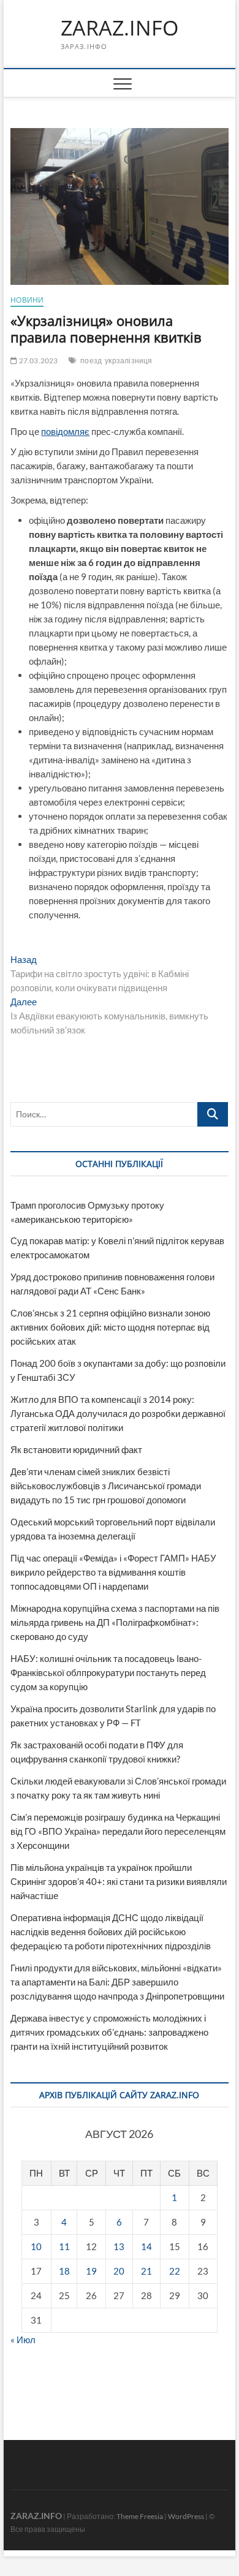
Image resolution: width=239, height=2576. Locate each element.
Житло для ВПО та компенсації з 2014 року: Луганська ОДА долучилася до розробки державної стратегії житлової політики (118, 1413)
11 (64, 2246)
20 (119, 2271)
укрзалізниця (128, 361)
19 (91, 2271)
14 (146, 2246)
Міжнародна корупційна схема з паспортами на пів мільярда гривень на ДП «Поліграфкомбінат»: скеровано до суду (115, 1622)
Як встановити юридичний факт (76, 1449)
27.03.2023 (37, 361)
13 (119, 2246)
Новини (27, 300)
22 (175, 2271)
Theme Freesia (140, 2516)
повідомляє (65, 431)
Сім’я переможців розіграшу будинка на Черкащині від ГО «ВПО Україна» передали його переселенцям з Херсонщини (118, 1831)
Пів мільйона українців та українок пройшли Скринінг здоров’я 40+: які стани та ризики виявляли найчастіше (119, 1881)
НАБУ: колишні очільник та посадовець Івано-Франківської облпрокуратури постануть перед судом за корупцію (108, 1672)
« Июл (23, 2340)
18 (64, 2271)
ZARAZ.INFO (120, 28)
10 (36, 2246)
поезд (91, 361)
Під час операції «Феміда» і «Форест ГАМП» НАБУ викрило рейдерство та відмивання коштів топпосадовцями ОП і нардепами (113, 1572)
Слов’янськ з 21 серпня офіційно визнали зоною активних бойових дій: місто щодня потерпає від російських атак (110, 1327)
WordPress (186, 2516)
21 (146, 2271)
